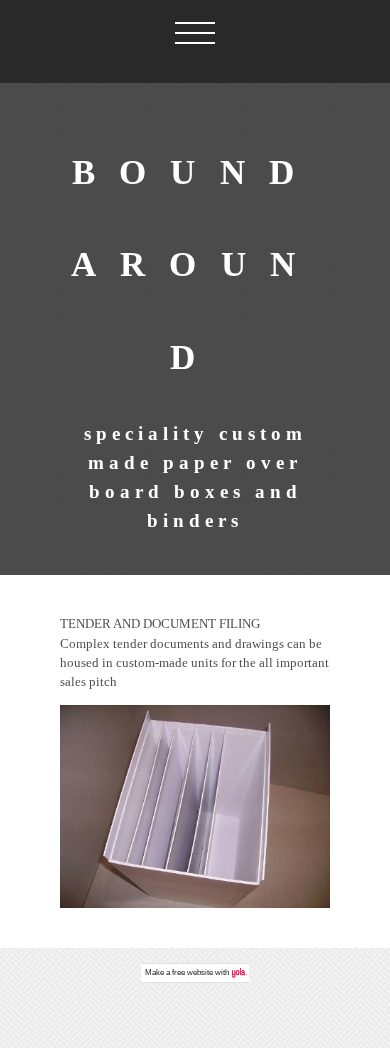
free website (192, 972)
